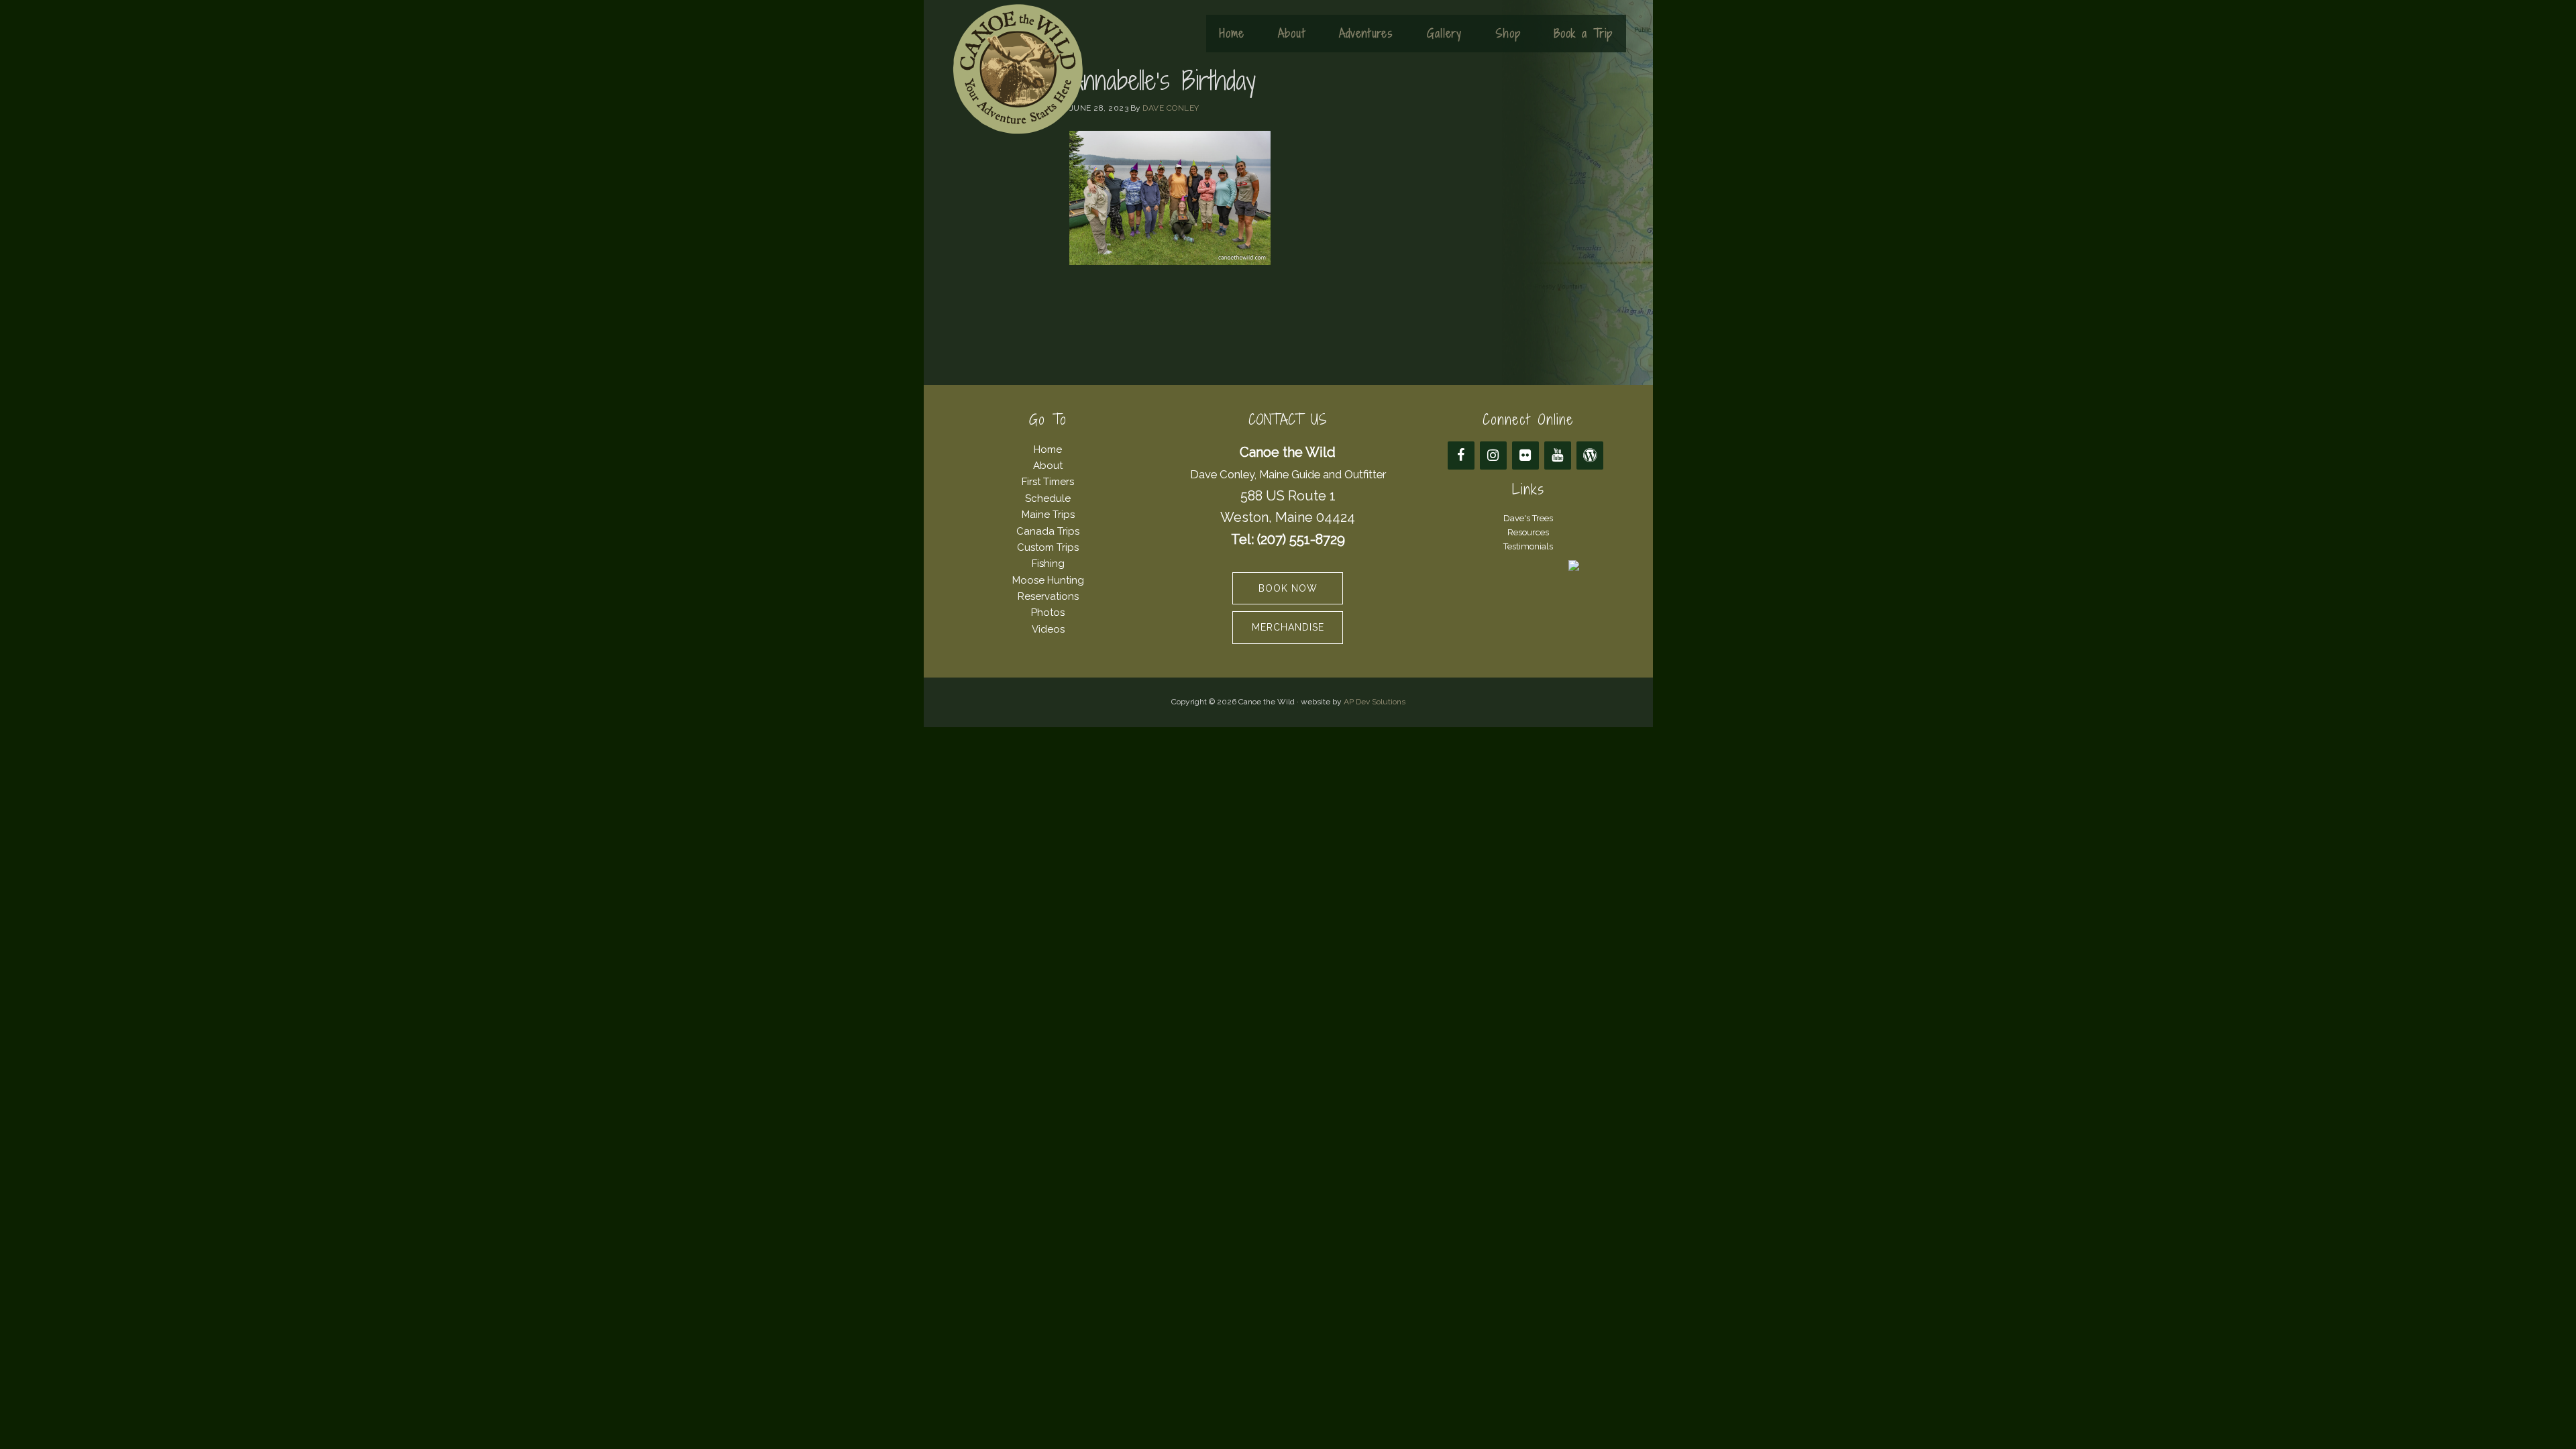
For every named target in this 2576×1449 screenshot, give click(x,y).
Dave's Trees (1528, 518)
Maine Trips (1048, 515)
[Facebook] (1461, 455)
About (1048, 466)
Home (1048, 449)
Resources (1528, 532)
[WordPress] (1590, 455)
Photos (1048, 612)
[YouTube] (1558, 455)
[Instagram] (1493, 455)
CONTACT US (1288, 420)
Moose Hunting (1048, 580)
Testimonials (1528, 546)
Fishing (1048, 563)
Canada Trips (1048, 531)
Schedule (1048, 498)
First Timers (1048, 482)
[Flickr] (1525, 455)
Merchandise (1288, 627)
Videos (1048, 629)
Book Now (1288, 588)
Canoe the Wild (1018, 69)
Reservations (1048, 596)
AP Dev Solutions (1375, 702)
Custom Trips (1048, 547)
